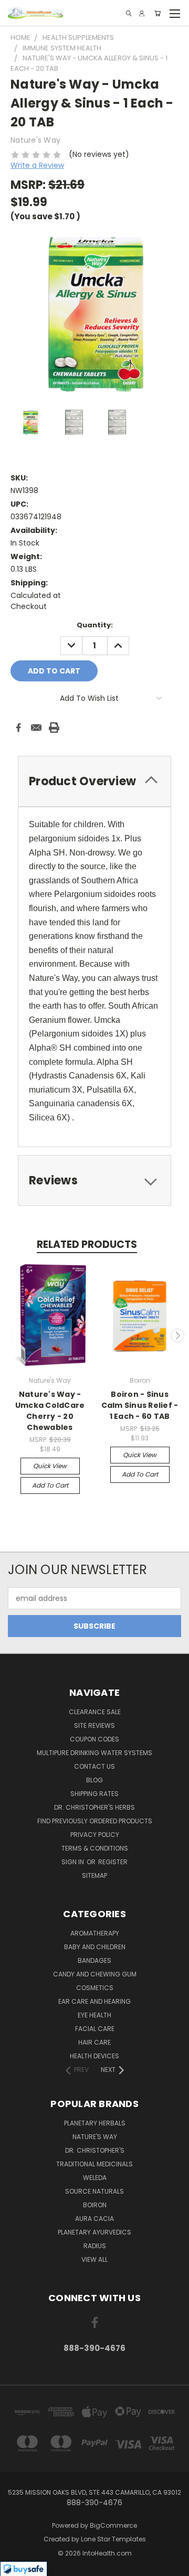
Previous (12, 1335)
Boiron (95, 2205)
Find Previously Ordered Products (95, 1821)
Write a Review (37, 165)
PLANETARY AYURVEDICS (94, 2232)
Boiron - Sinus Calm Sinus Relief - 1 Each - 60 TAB (140, 1405)
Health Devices (94, 2056)
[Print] (54, 728)
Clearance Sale (95, 1712)
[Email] (36, 728)
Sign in (73, 1862)
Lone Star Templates (113, 2539)
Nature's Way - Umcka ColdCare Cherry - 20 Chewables (50, 1411)
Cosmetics (95, 1988)
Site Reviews (94, 1725)
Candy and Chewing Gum (95, 1974)
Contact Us (94, 1766)
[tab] (94, 1180)
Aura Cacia (94, 2219)
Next (177, 1335)
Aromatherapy (95, 1933)
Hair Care (94, 2042)
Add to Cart (50, 1485)
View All (94, 2259)
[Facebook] (18, 728)
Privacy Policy (95, 1835)
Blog (94, 1780)
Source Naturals (94, 2191)
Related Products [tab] (87, 1244)
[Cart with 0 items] (157, 13)
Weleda (95, 2178)
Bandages (94, 1960)
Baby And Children (95, 1947)
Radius (95, 2246)
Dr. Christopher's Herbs (94, 1807)
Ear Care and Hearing (94, 2001)
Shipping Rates (94, 1794)
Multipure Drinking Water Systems (94, 1753)
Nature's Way (95, 2137)
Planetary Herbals (95, 2123)
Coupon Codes (94, 1739)
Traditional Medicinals (94, 2164)
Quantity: (95, 625)
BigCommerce (113, 2525)
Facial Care (95, 2029)
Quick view (50, 1466)
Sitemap (94, 1875)
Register (113, 1862)
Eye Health (94, 2015)
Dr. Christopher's (95, 2150)
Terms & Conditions (95, 1848)
